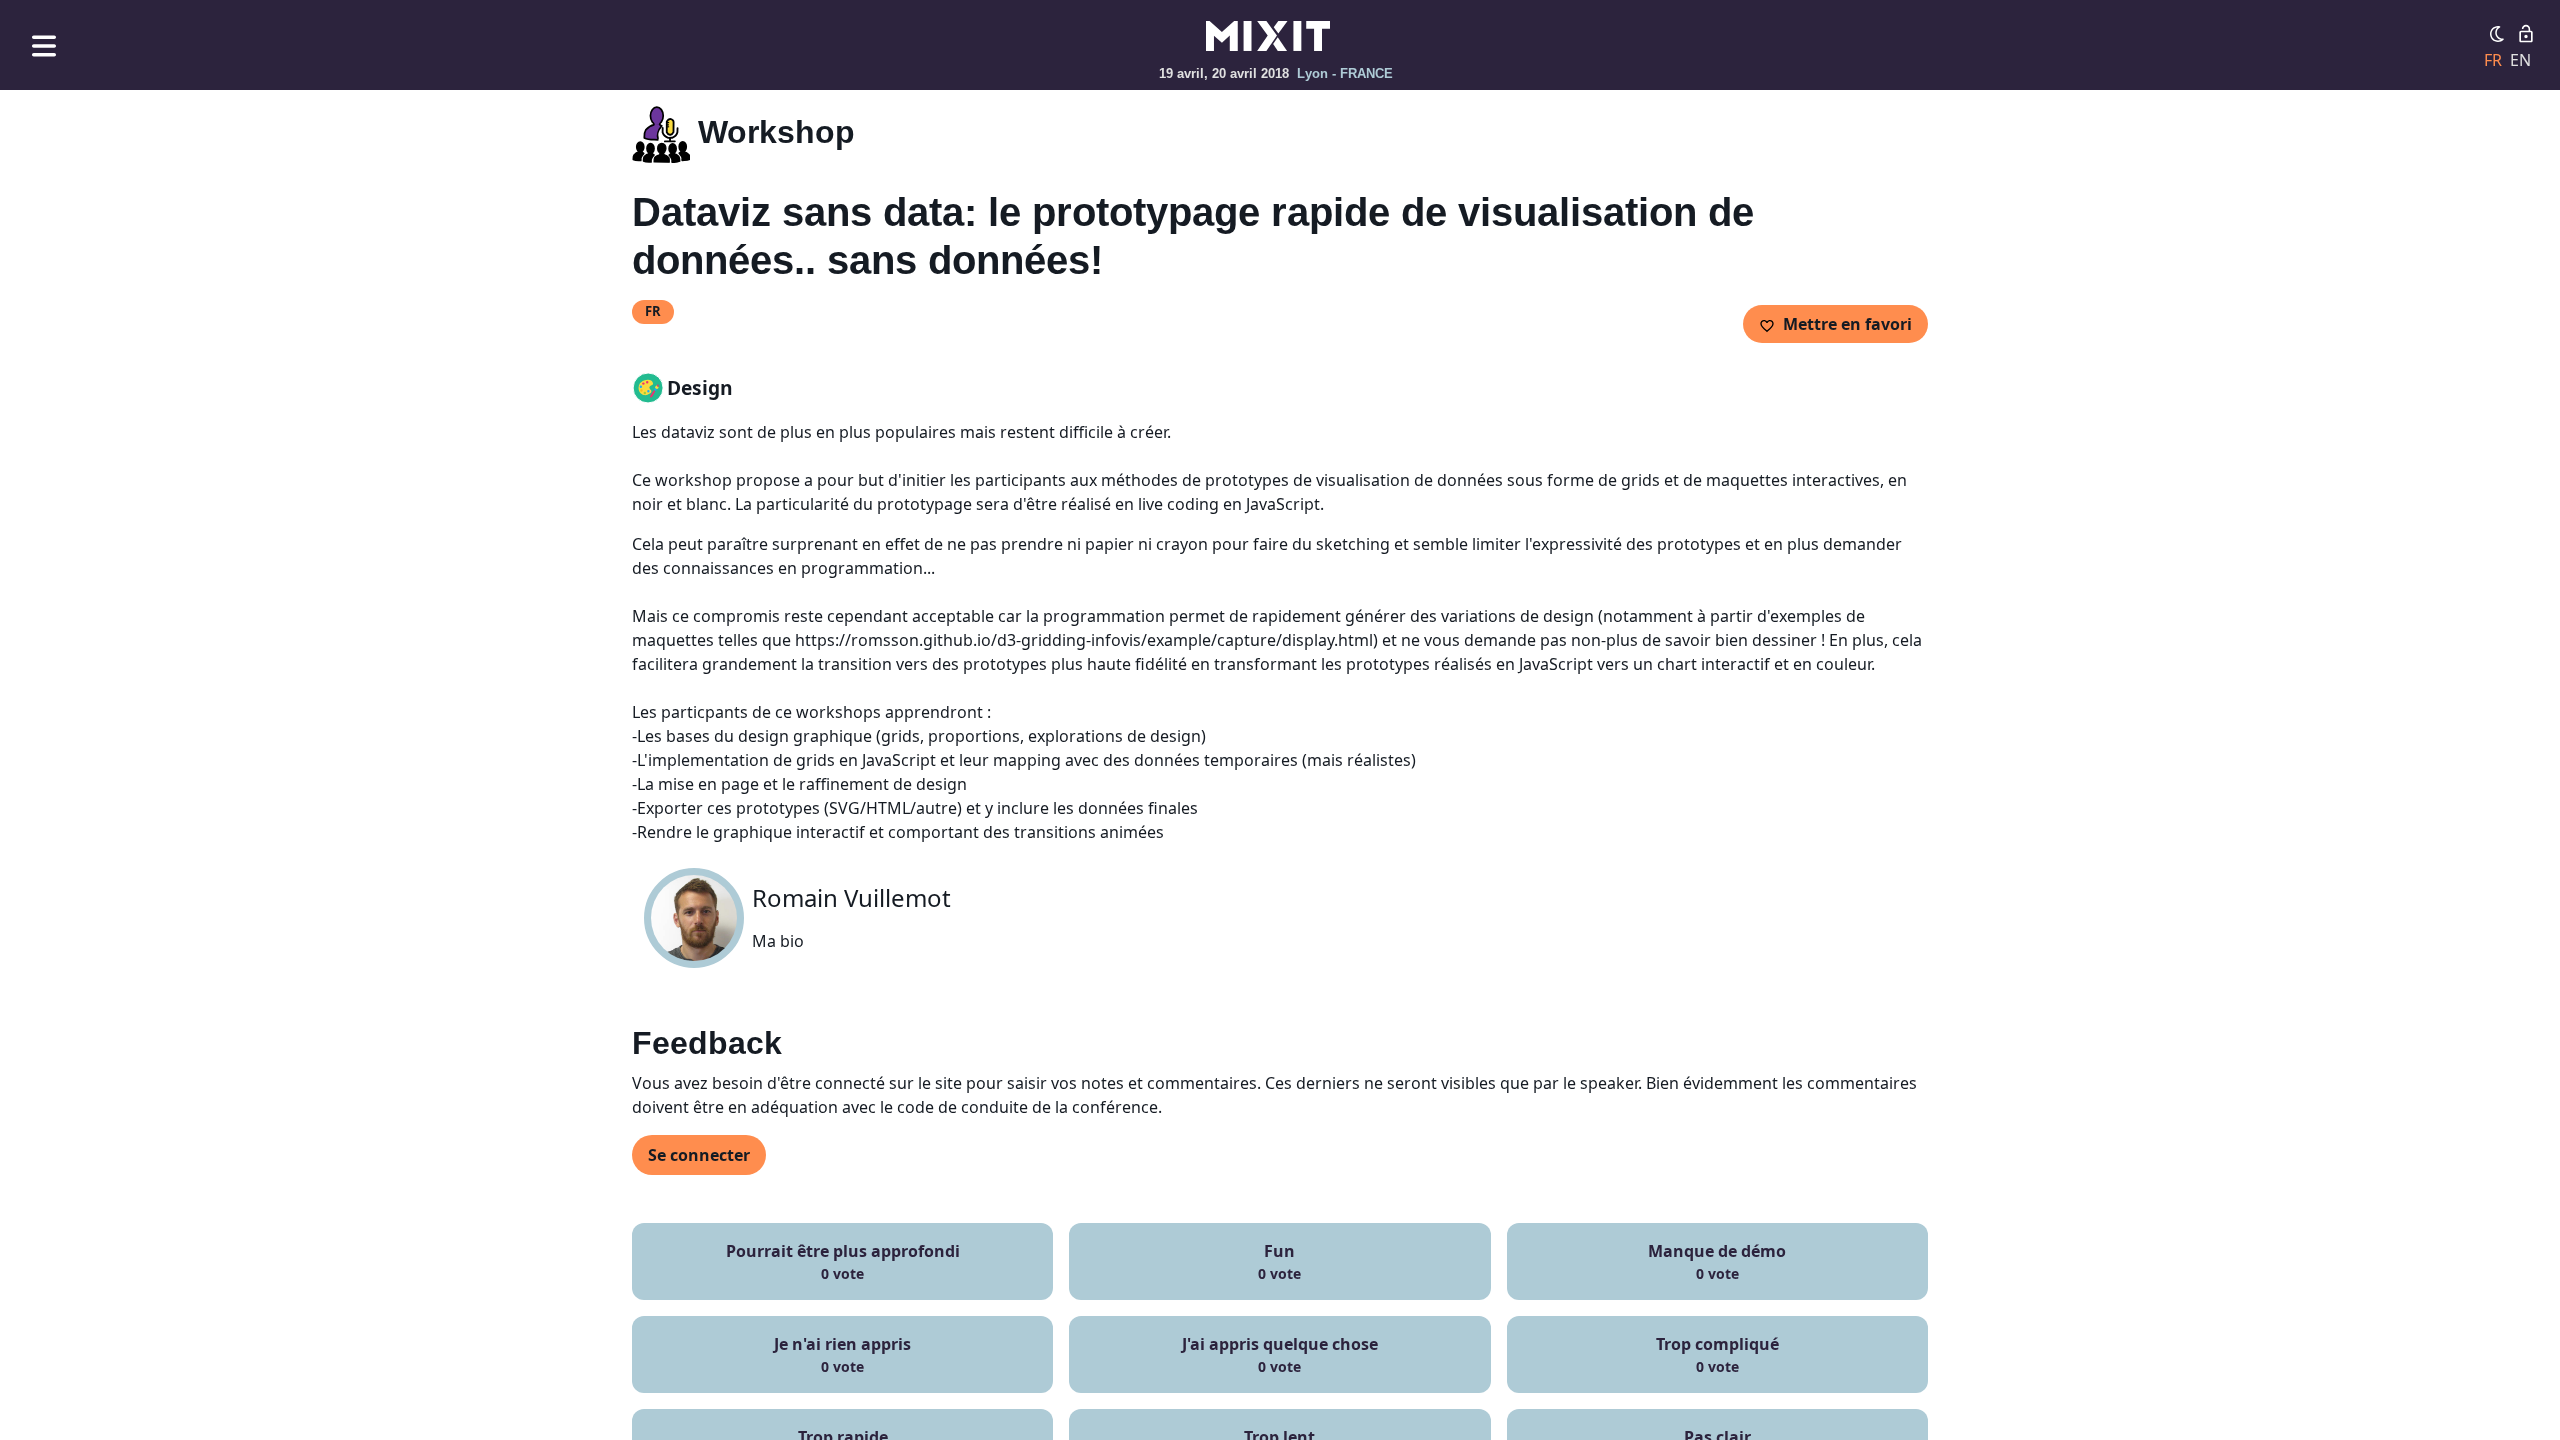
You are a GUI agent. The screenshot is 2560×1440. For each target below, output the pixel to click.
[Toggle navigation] (44, 45)
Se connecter (699, 1155)
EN (2520, 60)
